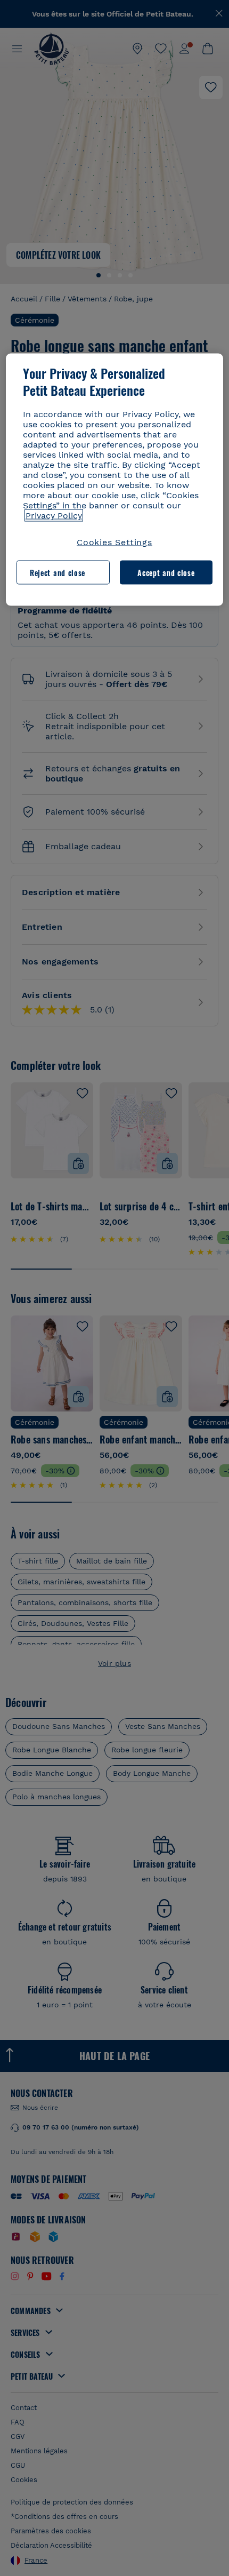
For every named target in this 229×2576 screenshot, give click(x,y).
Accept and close (166, 572)
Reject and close (58, 572)
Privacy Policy (54, 516)
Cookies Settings (114, 542)
